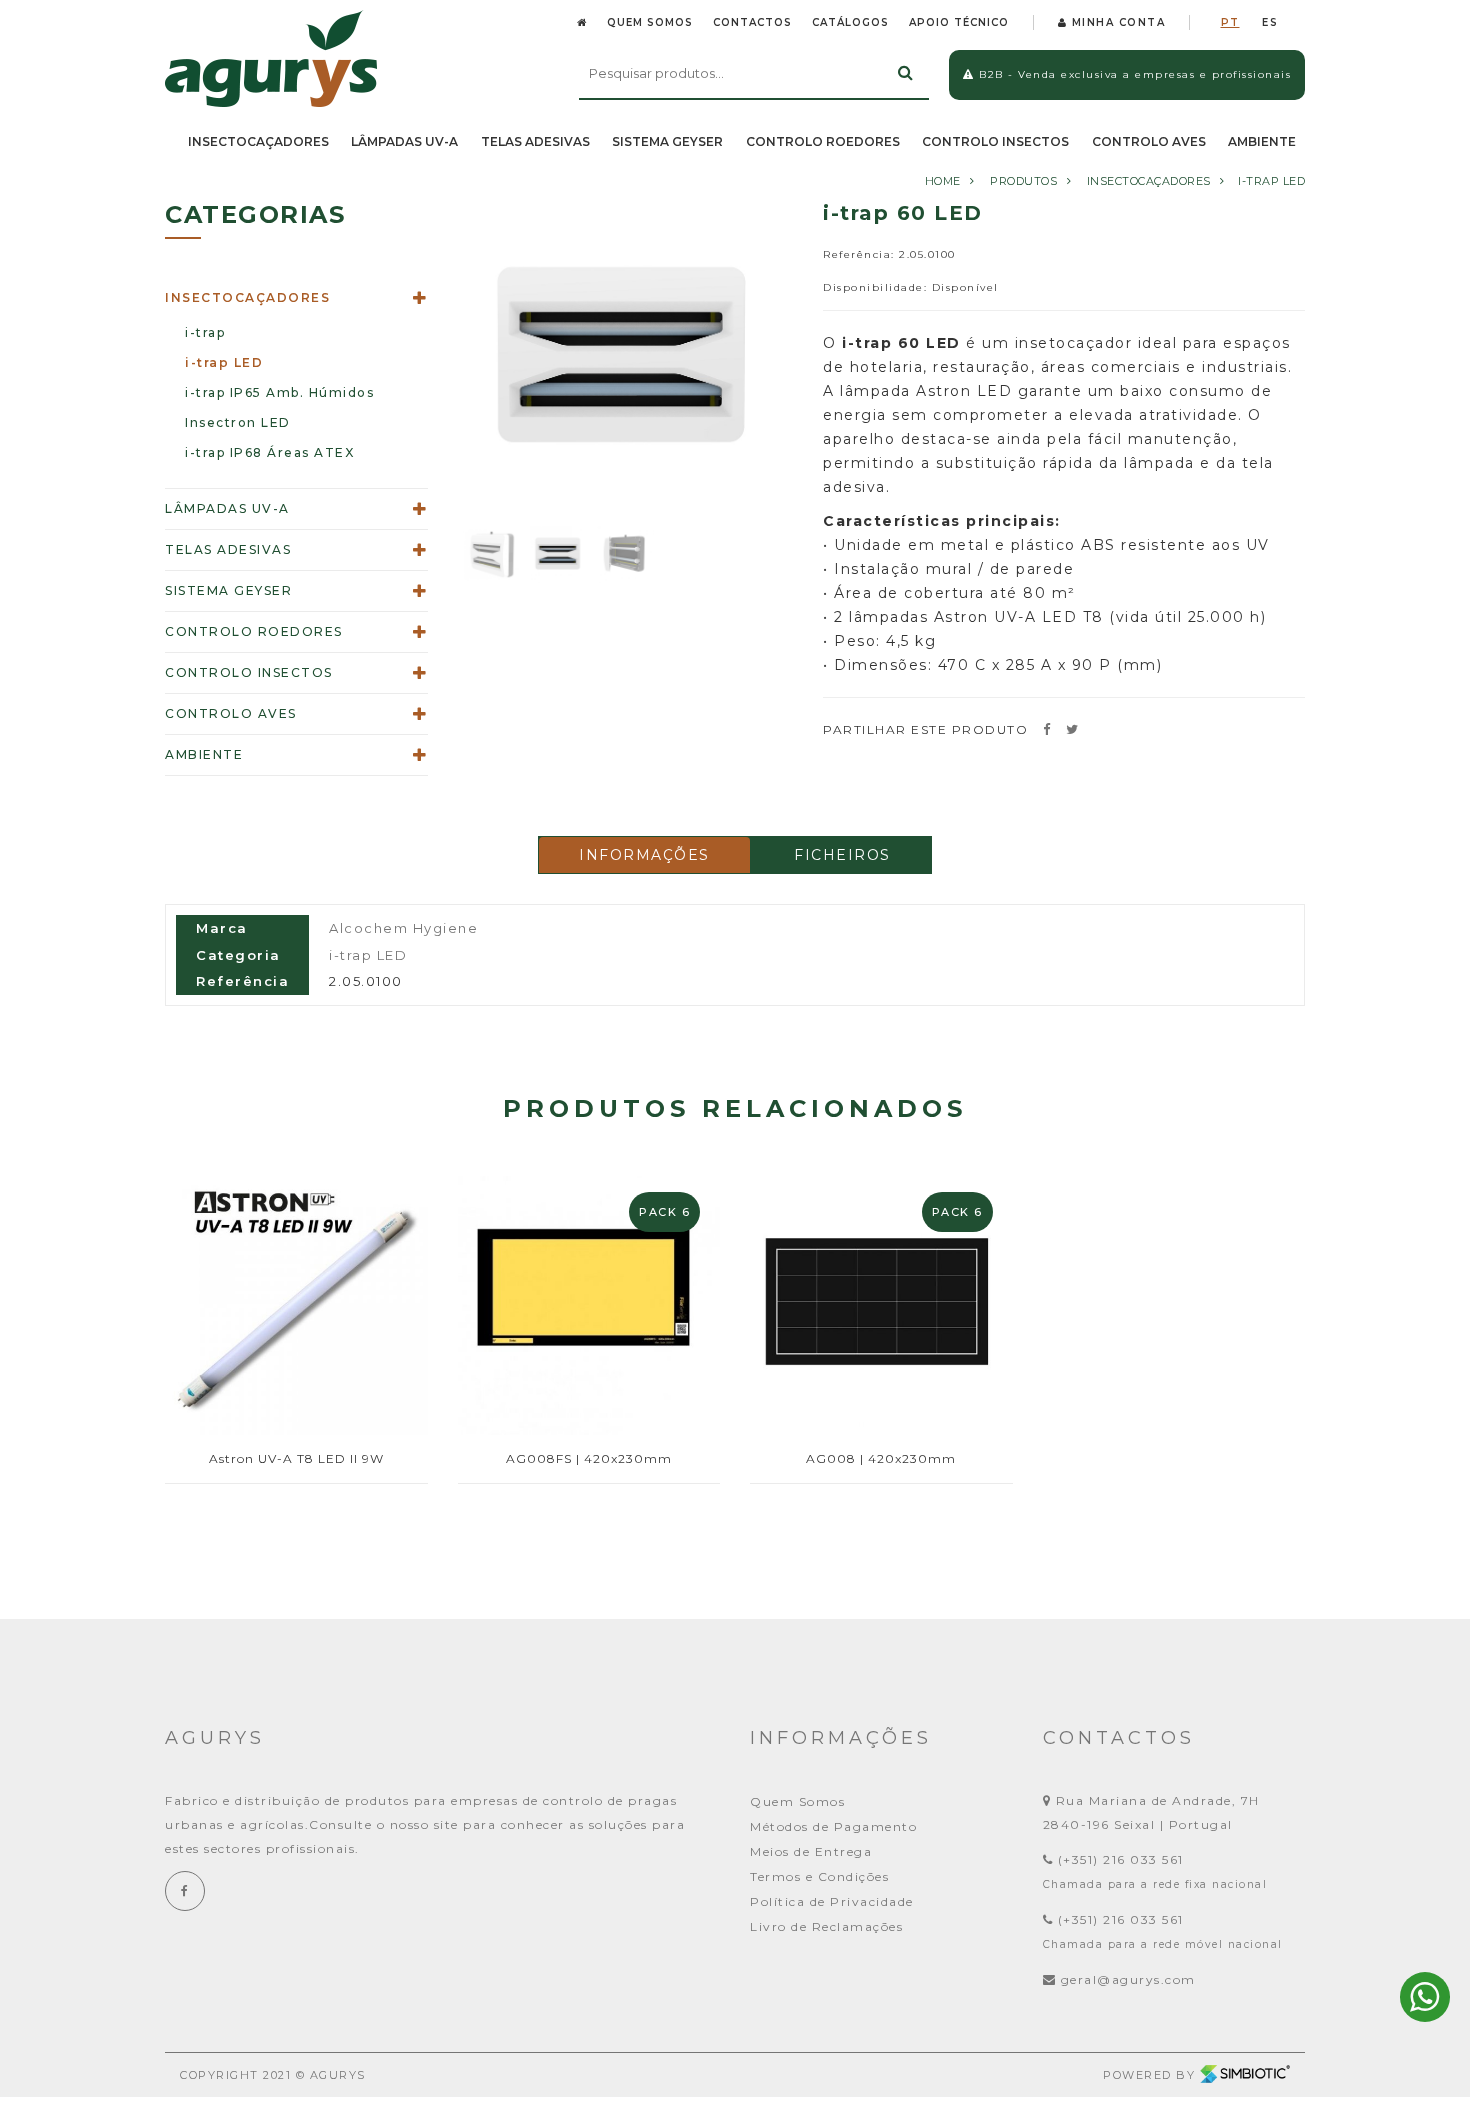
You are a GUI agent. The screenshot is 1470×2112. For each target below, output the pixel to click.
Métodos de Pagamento (833, 1826)
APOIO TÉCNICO (959, 22)
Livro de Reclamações (826, 1926)
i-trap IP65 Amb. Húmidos (279, 392)
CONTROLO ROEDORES (823, 141)
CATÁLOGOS (850, 22)
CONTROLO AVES (1149, 141)
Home (943, 181)
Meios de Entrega (811, 1851)
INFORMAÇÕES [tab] (644, 855)
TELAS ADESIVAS (535, 141)
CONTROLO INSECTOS (995, 141)
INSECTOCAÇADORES (258, 141)
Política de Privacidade (832, 1901)
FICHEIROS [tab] (842, 855)
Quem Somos (797, 1801)
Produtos (1023, 181)
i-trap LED (1271, 181)
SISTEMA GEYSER (667, 141)
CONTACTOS (752, 22)
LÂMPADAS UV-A (404, 141)
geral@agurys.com (1128, 1979)
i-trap (205, 332)
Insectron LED (238, 422)
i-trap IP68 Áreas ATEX (269, 452)
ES (1270, 22)
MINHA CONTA (1116, 22)
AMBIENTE (1262, 141)
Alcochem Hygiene (403, 928)
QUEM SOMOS (650, 22)
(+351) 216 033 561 (1118, 1859)
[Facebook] (185, 1891)
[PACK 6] (589, 1302)
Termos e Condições (819, 1876)
